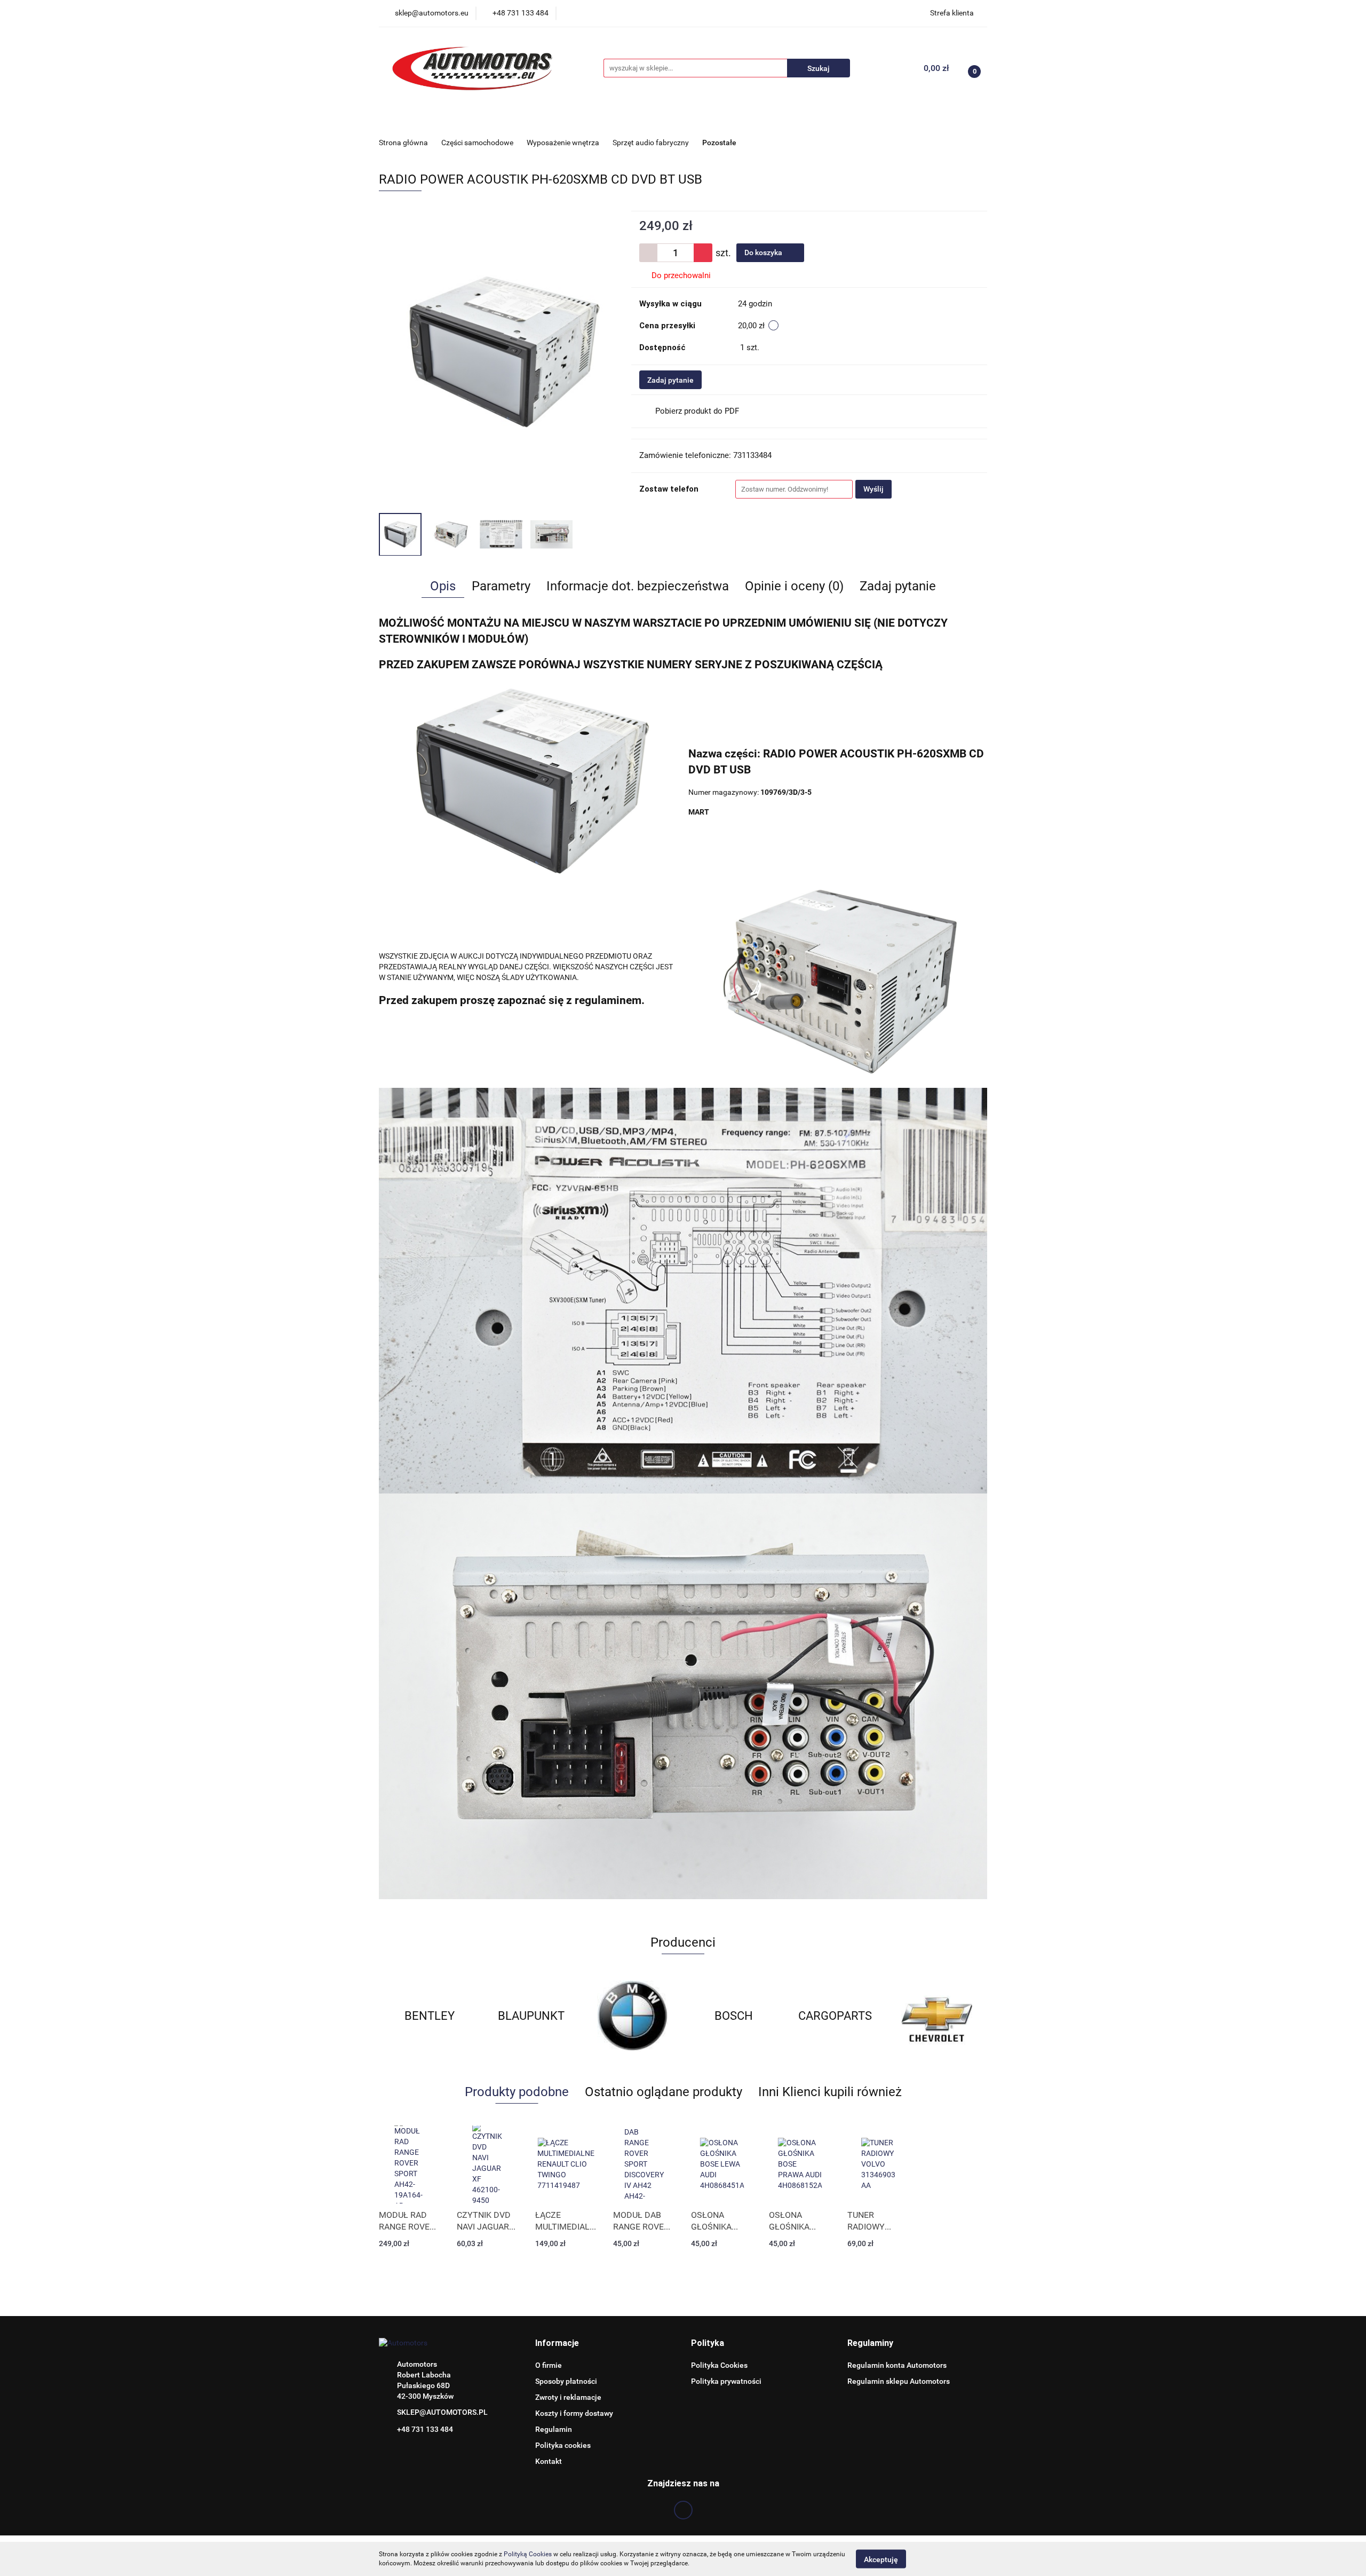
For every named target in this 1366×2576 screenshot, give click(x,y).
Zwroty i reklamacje (568, 2397)
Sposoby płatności (566, 2381)
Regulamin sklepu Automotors (899, 2381)
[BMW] (531, 2016)
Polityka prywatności (726, 2381)
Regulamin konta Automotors (897, 2365)
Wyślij (873, 489)
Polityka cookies (563, 2445)
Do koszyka (764, 252)
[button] (557, 2344)
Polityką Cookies (528, 2554)
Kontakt (549, 2461)
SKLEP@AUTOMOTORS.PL (442, 2412)
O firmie (549, 2365)
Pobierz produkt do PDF (697, 411)
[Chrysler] (936, 2016)
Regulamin (554, 2429)
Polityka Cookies (719, 2365)
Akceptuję (881, 2559)
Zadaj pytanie (670, 380)
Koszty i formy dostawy (574, 2413)
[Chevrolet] (835, 2016)
